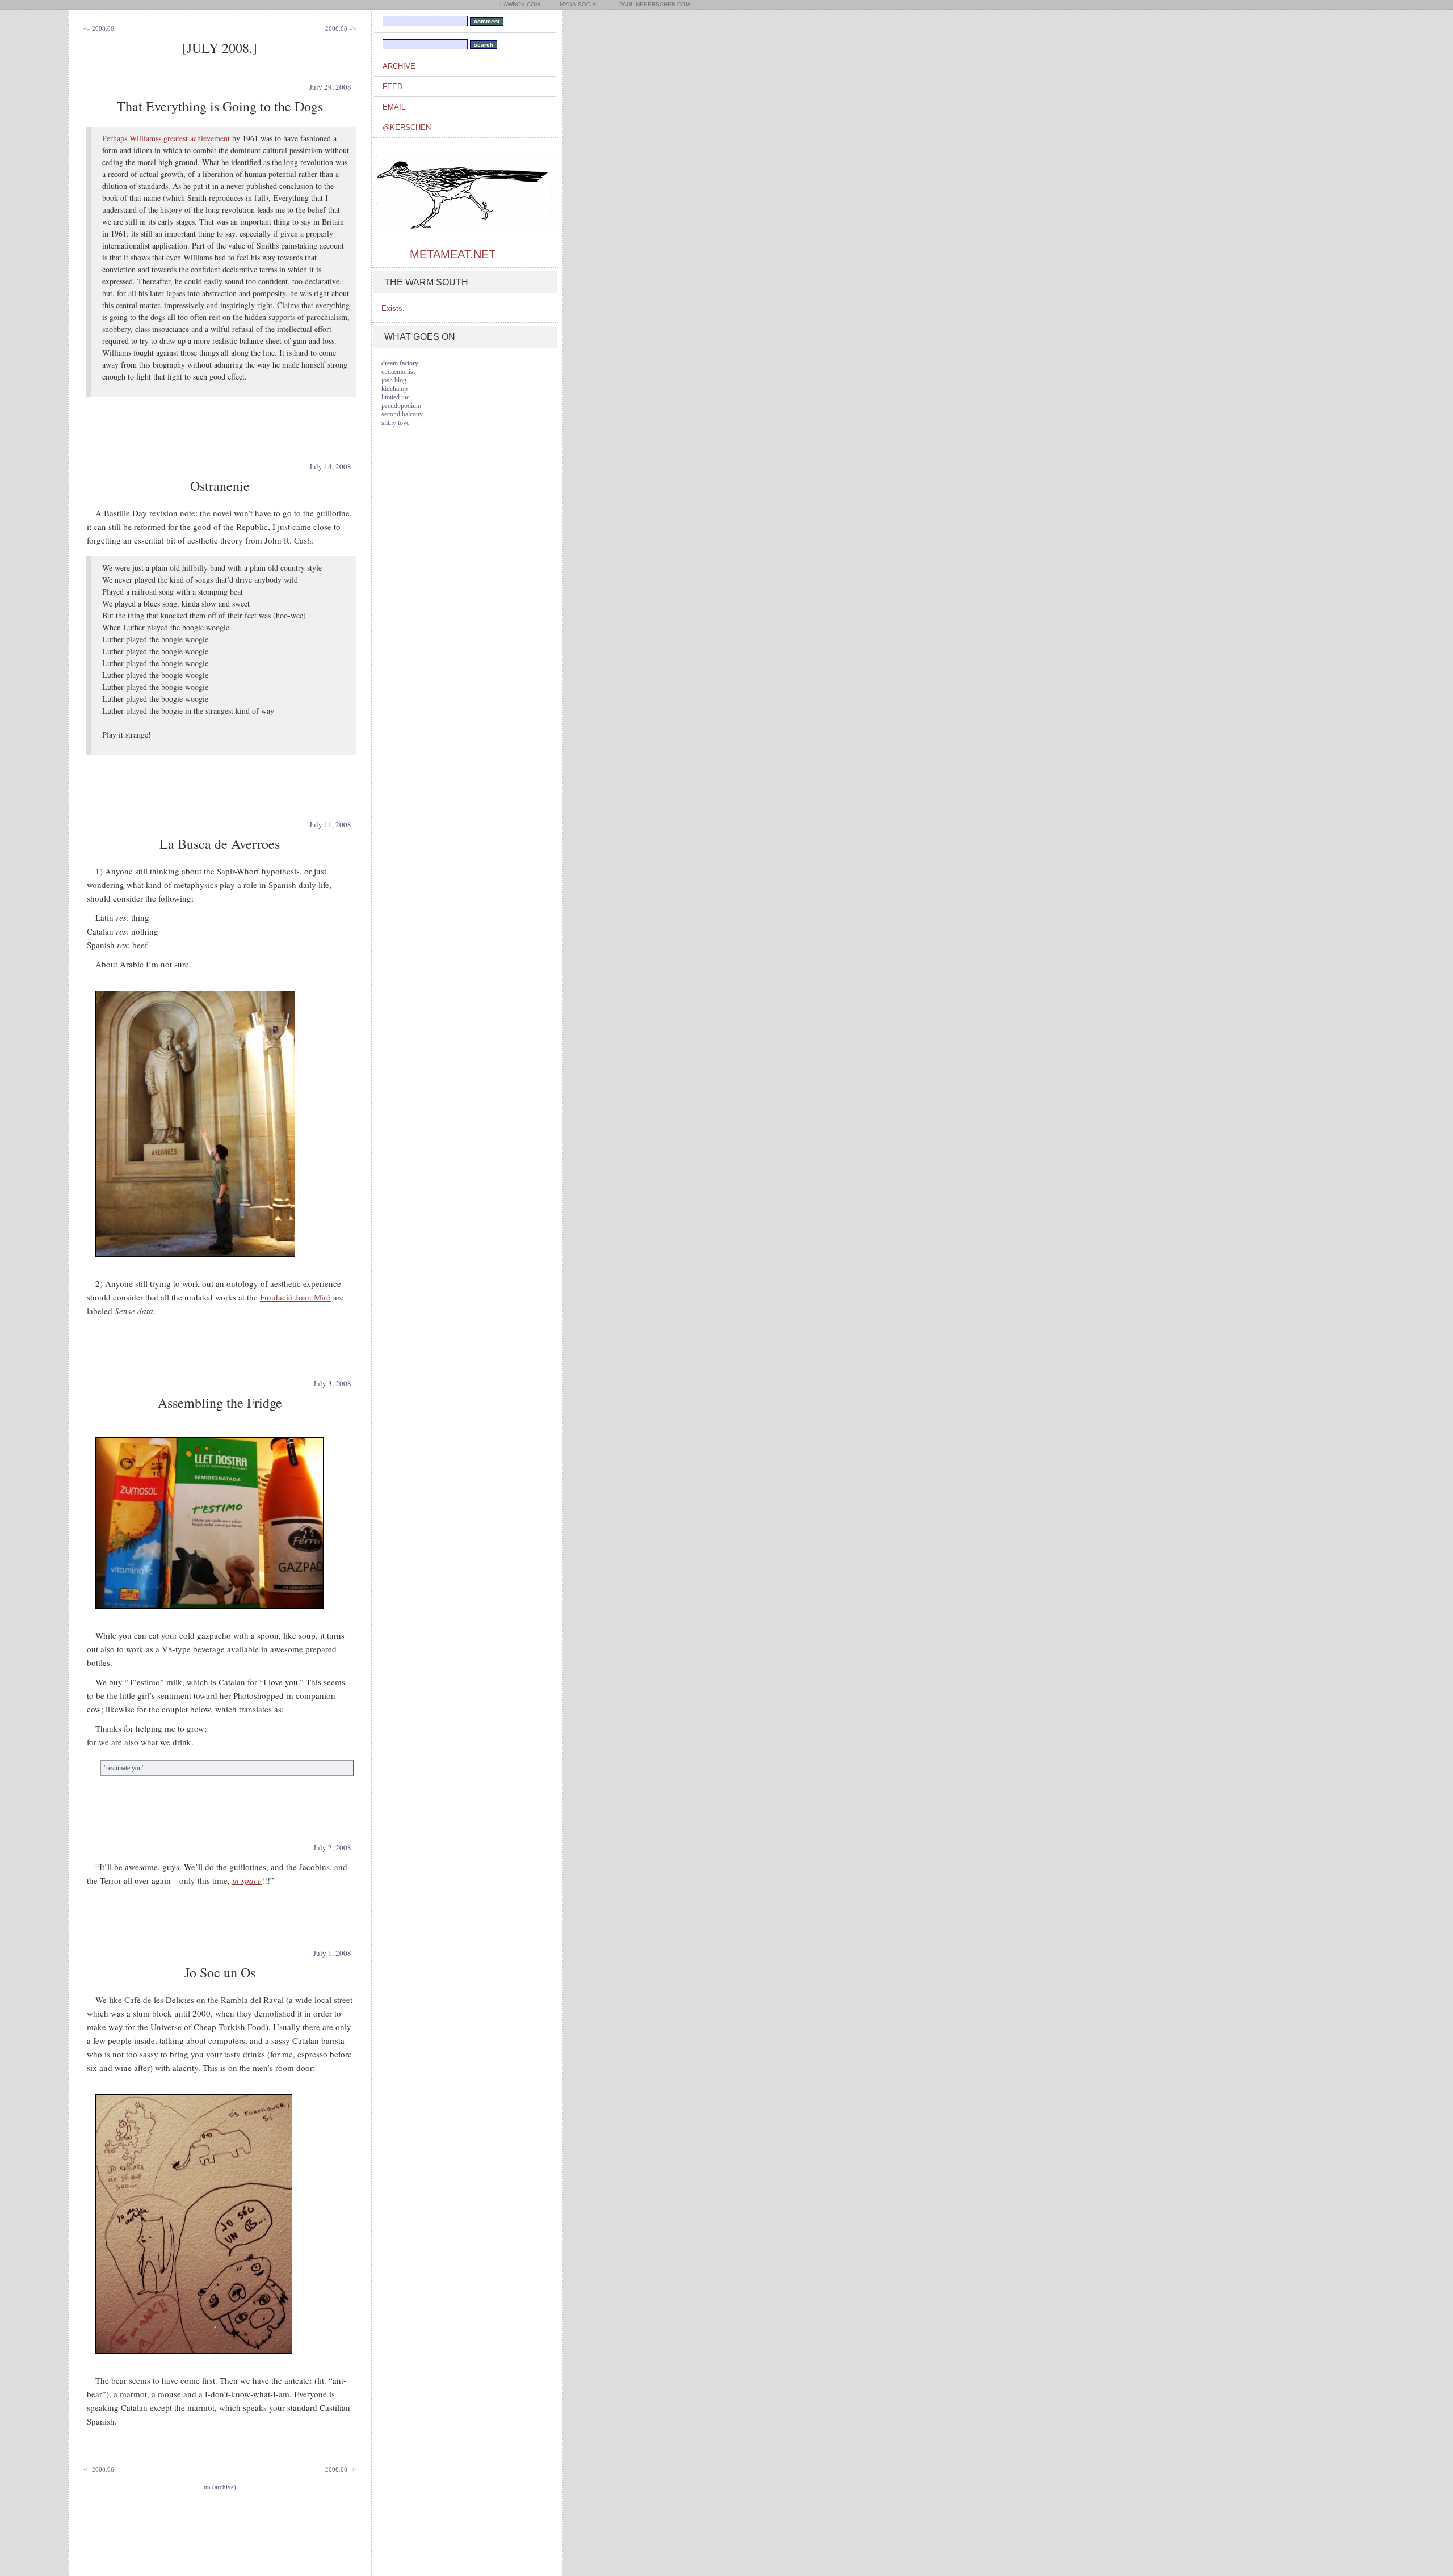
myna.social (579, 4)
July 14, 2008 (330, 466)
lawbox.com (520, 4)
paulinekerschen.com (655, 4)
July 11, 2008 (330, 824)
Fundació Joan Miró (295, 1297)
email (394, 107)
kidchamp (394, 389)
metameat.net (453, 254)
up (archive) (220, 2487)
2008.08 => (341, 28)
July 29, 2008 (330, 87)
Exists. (393, 308)
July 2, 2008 (332, 1847)
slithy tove (395, 423)
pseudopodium (401, 406)
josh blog (394, 380)
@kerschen (407, 127)
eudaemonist (398, 372)
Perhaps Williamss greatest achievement (166, 138)
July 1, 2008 (332, 1953)
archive (399, 66)
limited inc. (396, 397)
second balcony (402, 414)
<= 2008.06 (99, 28)
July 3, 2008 (332, 1383)
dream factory (400, 363)
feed (392, 87)
